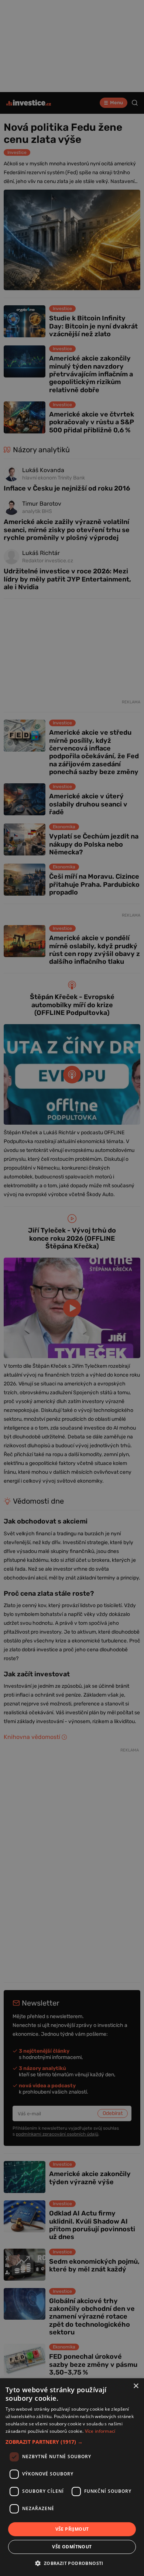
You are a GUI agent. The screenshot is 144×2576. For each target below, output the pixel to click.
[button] (72, 2442)
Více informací (100, 2431)
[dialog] (72, 2477)
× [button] (136, 2386)
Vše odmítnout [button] (72, 2547)
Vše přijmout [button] (72, 2529)
